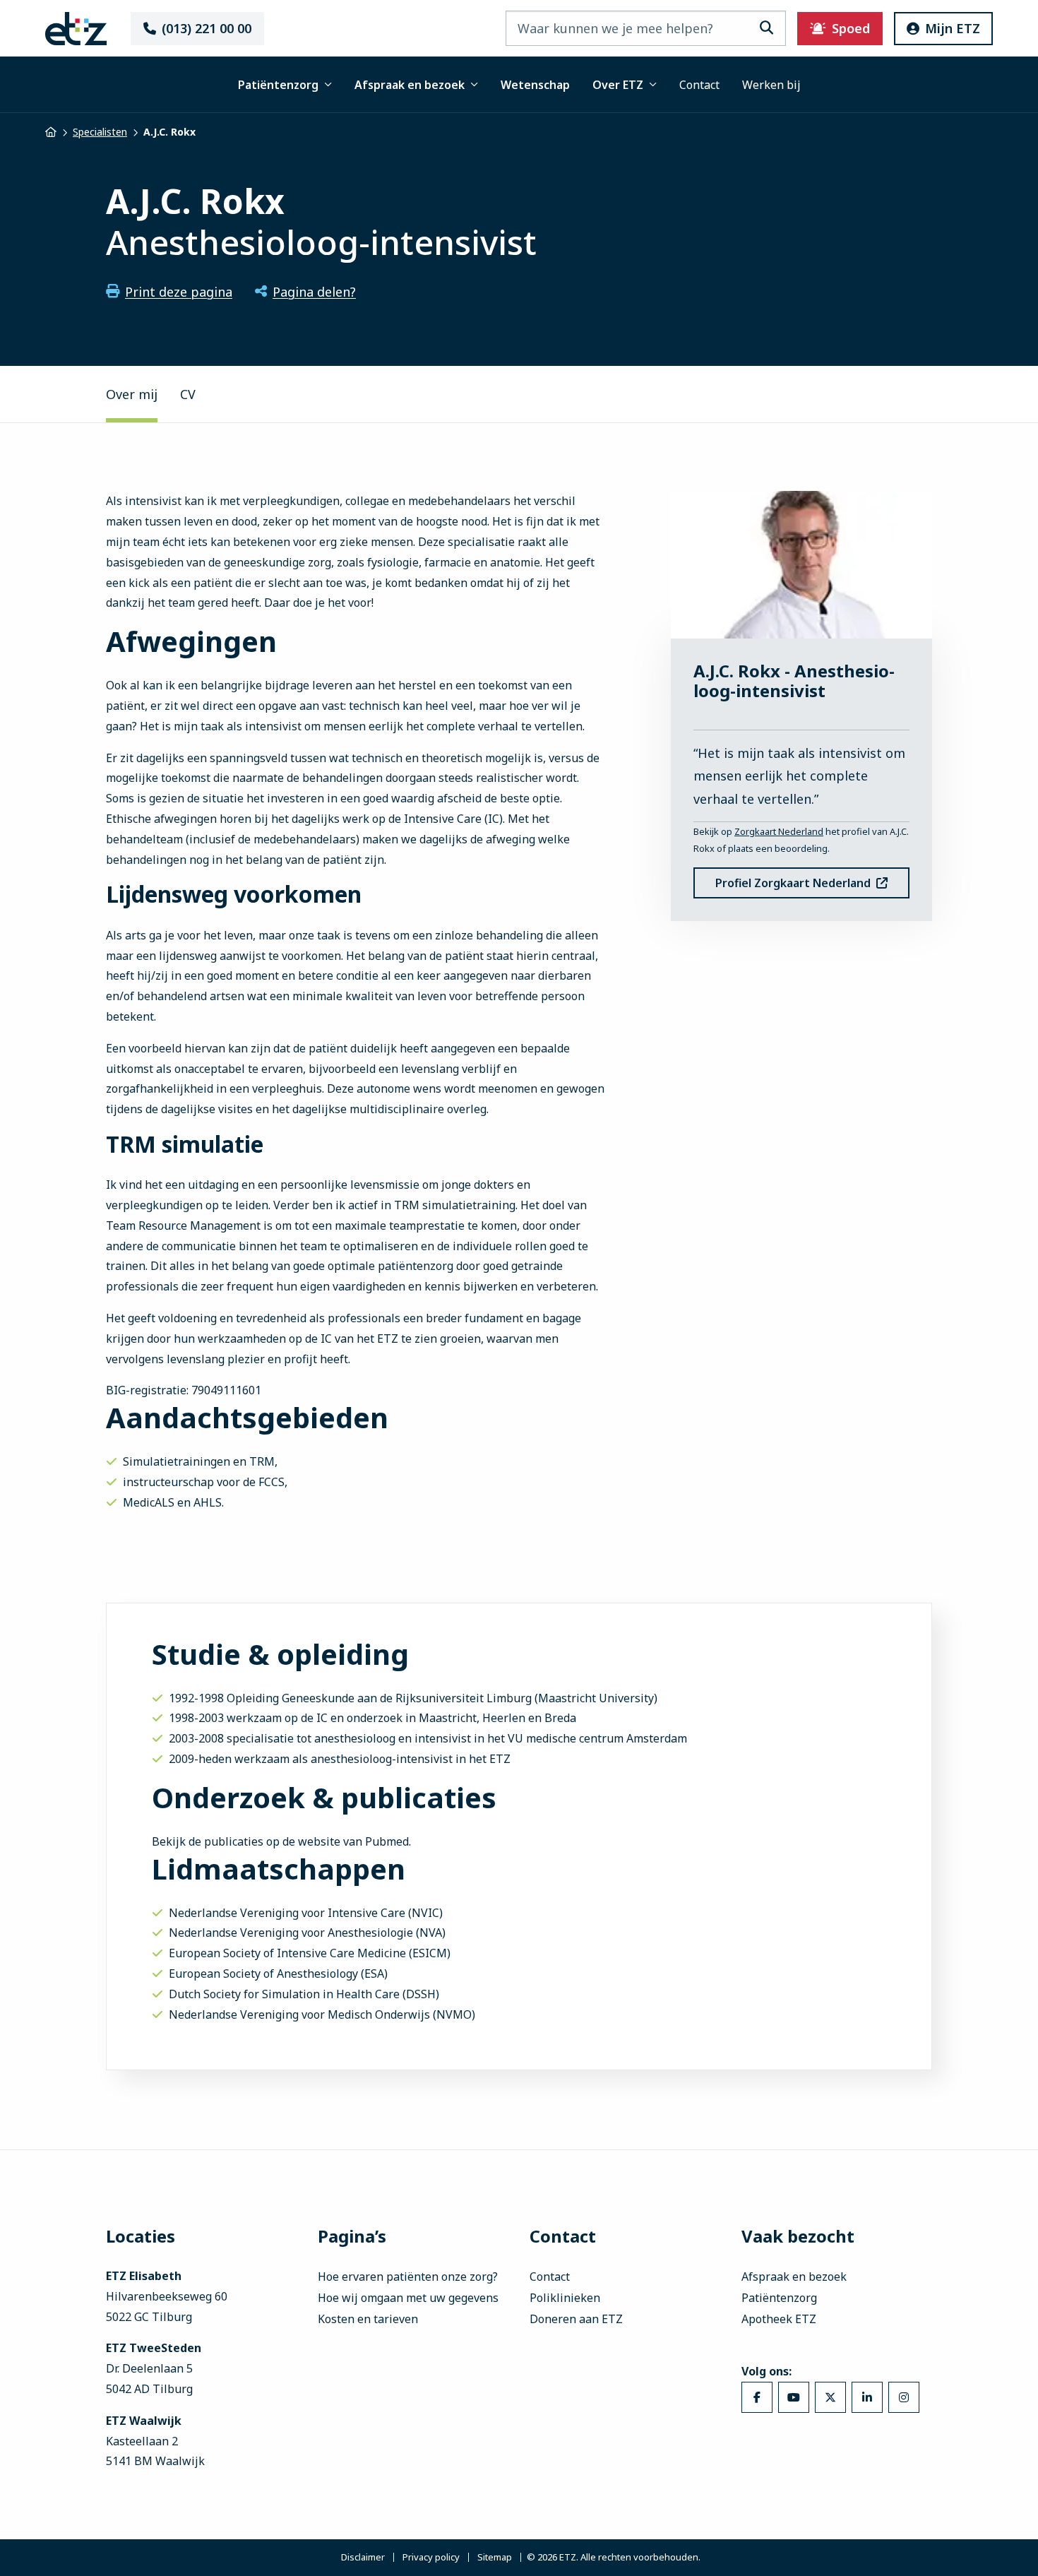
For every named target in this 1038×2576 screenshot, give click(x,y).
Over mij (132, 394)
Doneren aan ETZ (576, 2319)
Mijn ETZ (953, 28)
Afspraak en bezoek (410, 85)
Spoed (851, 28)
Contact (699, 85)
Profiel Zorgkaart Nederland (793, 883)
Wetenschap (535, 85)
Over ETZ (618, 85)
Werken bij (771, 85)
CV (188, 394)
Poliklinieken (565, 2298)
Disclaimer (363, 2558)
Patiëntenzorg (278, 85)
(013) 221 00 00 (207, 28)
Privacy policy (431, 2558)
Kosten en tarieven (368, 2319)
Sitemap (495, 2558)
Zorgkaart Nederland (779, 831)
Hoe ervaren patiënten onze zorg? (408, 2277)
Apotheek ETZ (779, 2319)
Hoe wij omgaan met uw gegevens (408, 2298)
